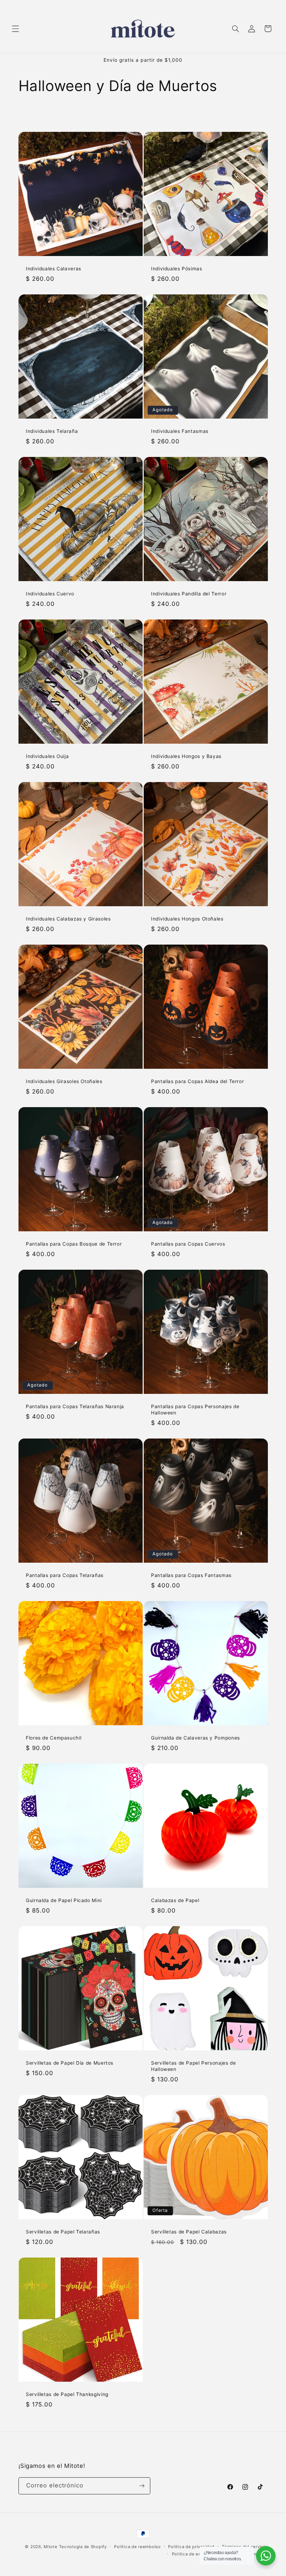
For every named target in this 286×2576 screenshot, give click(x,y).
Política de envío (190, 2554)
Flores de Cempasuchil (54, 1738)
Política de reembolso (137, 2547)
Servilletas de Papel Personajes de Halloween (193, 2066)
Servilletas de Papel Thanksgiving (67, 2394)
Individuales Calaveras (54, 269)
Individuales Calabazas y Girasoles (68, 919)
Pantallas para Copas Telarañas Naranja (75, 1406)
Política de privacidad (191, 2547)
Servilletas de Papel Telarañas (63, 2232)
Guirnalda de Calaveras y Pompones (195, 1738)
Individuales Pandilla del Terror (189, 594)
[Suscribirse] (142, 2486)
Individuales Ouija (47, 756)
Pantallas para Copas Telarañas (65, 1575)
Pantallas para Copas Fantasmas (191, 1575)
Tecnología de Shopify (83, 2547)
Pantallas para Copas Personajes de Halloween (195, 1410)
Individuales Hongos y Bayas (186, 756)
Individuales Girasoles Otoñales (64, 1081)
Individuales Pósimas (177, 269)
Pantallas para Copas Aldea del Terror (197, 1081)
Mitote (50, 2547)
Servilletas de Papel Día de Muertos (70, 2063)
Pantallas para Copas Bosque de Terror (74, 1244)
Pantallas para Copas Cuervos (188, 1244)
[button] (15, 29)
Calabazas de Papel (175, 1900)
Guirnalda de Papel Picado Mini (64, 1900)
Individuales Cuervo (50, 594)
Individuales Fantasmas (180, 431)
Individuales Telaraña (52, 431)
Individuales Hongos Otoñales (187, 919)
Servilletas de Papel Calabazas (189, 2232)
